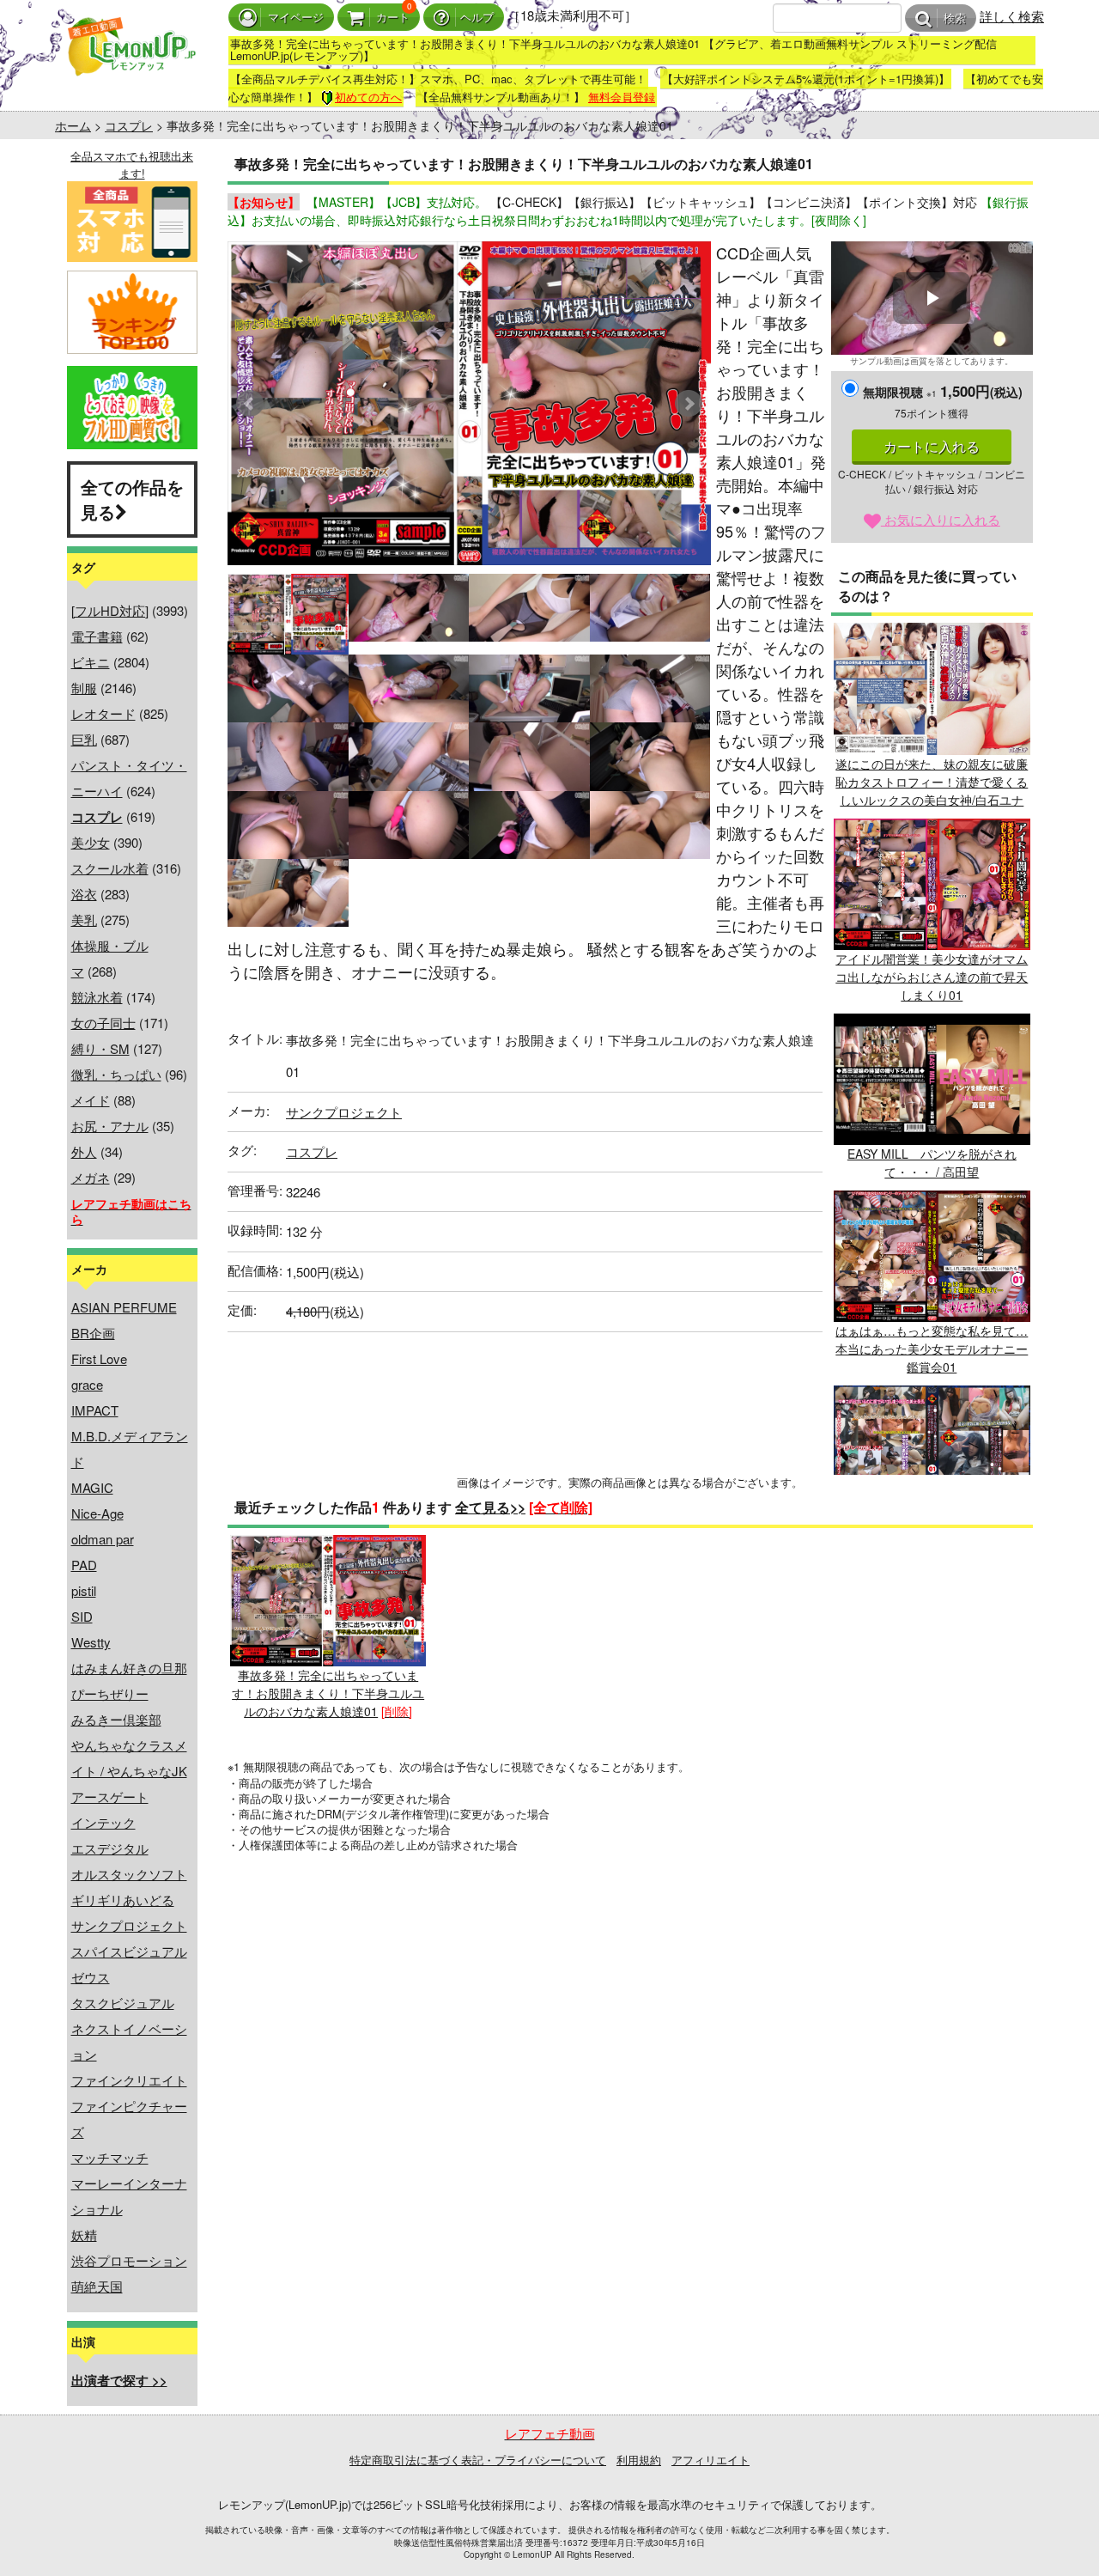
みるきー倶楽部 (116, 1719)
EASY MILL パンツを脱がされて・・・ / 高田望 (932, 1163)
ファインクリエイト (129, 2080)
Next (689, 404)
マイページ (296, 18)
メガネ (91, 1177)
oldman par (103, 1539)
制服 (84, 688)
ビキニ (91, 662)
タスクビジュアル (123, 2003)
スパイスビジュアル (129, 1951)
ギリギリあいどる (123, 1900)
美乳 (84, 920)
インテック (103, 1822)
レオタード (103, 713)
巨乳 (84, 739)
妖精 (84, 2235)
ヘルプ (477, 18)
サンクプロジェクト (129, 1925)
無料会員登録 (622, 97)
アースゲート (110, 1797)
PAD (84, 1565)
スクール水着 (110, 868)
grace (87, 1384)
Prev (250, 404)
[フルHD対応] (110, 610)
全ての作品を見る (132, 499)
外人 (84, 1151)
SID (82, 1616)
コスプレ (129, 125)
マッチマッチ (110, 2157)
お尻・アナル (110, 1126)
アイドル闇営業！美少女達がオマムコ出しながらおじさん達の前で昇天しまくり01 (932, 977)
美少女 (91, 842)
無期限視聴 (900, 392)
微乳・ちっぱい (116, 1074)
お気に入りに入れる (941, 519)
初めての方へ (368, 97)
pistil (84, 1590)
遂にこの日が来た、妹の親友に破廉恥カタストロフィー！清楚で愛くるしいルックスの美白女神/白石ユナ (932, 781)
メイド (91, 1100)
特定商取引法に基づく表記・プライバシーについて (478, 2460)
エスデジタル (110, 1848)
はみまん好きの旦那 (129, 1668)
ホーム (73, 125)
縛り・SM (100, 1048)
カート (393, 18)
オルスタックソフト (129, 1874)
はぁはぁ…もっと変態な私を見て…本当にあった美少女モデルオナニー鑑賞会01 (932, 1349)
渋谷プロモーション (129, 2260)
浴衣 (84, 894)
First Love (99, 1358)
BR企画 (93, 1333)
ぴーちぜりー (110, 1693)
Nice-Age (97, 1513)
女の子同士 (103, 1023)
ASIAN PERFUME (124, 1307)
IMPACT (95, 1410)
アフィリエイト (710, 2460)
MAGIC (92, 1487)
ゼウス (91, 1977)
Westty (91, 1642)
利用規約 (639, 2460)
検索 (955, 18)
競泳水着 (97, 997)
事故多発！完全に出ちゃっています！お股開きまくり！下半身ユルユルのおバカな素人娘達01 (328, 1693)
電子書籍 (97, 636)
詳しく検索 (1012, 16)
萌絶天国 (97, 2286)
